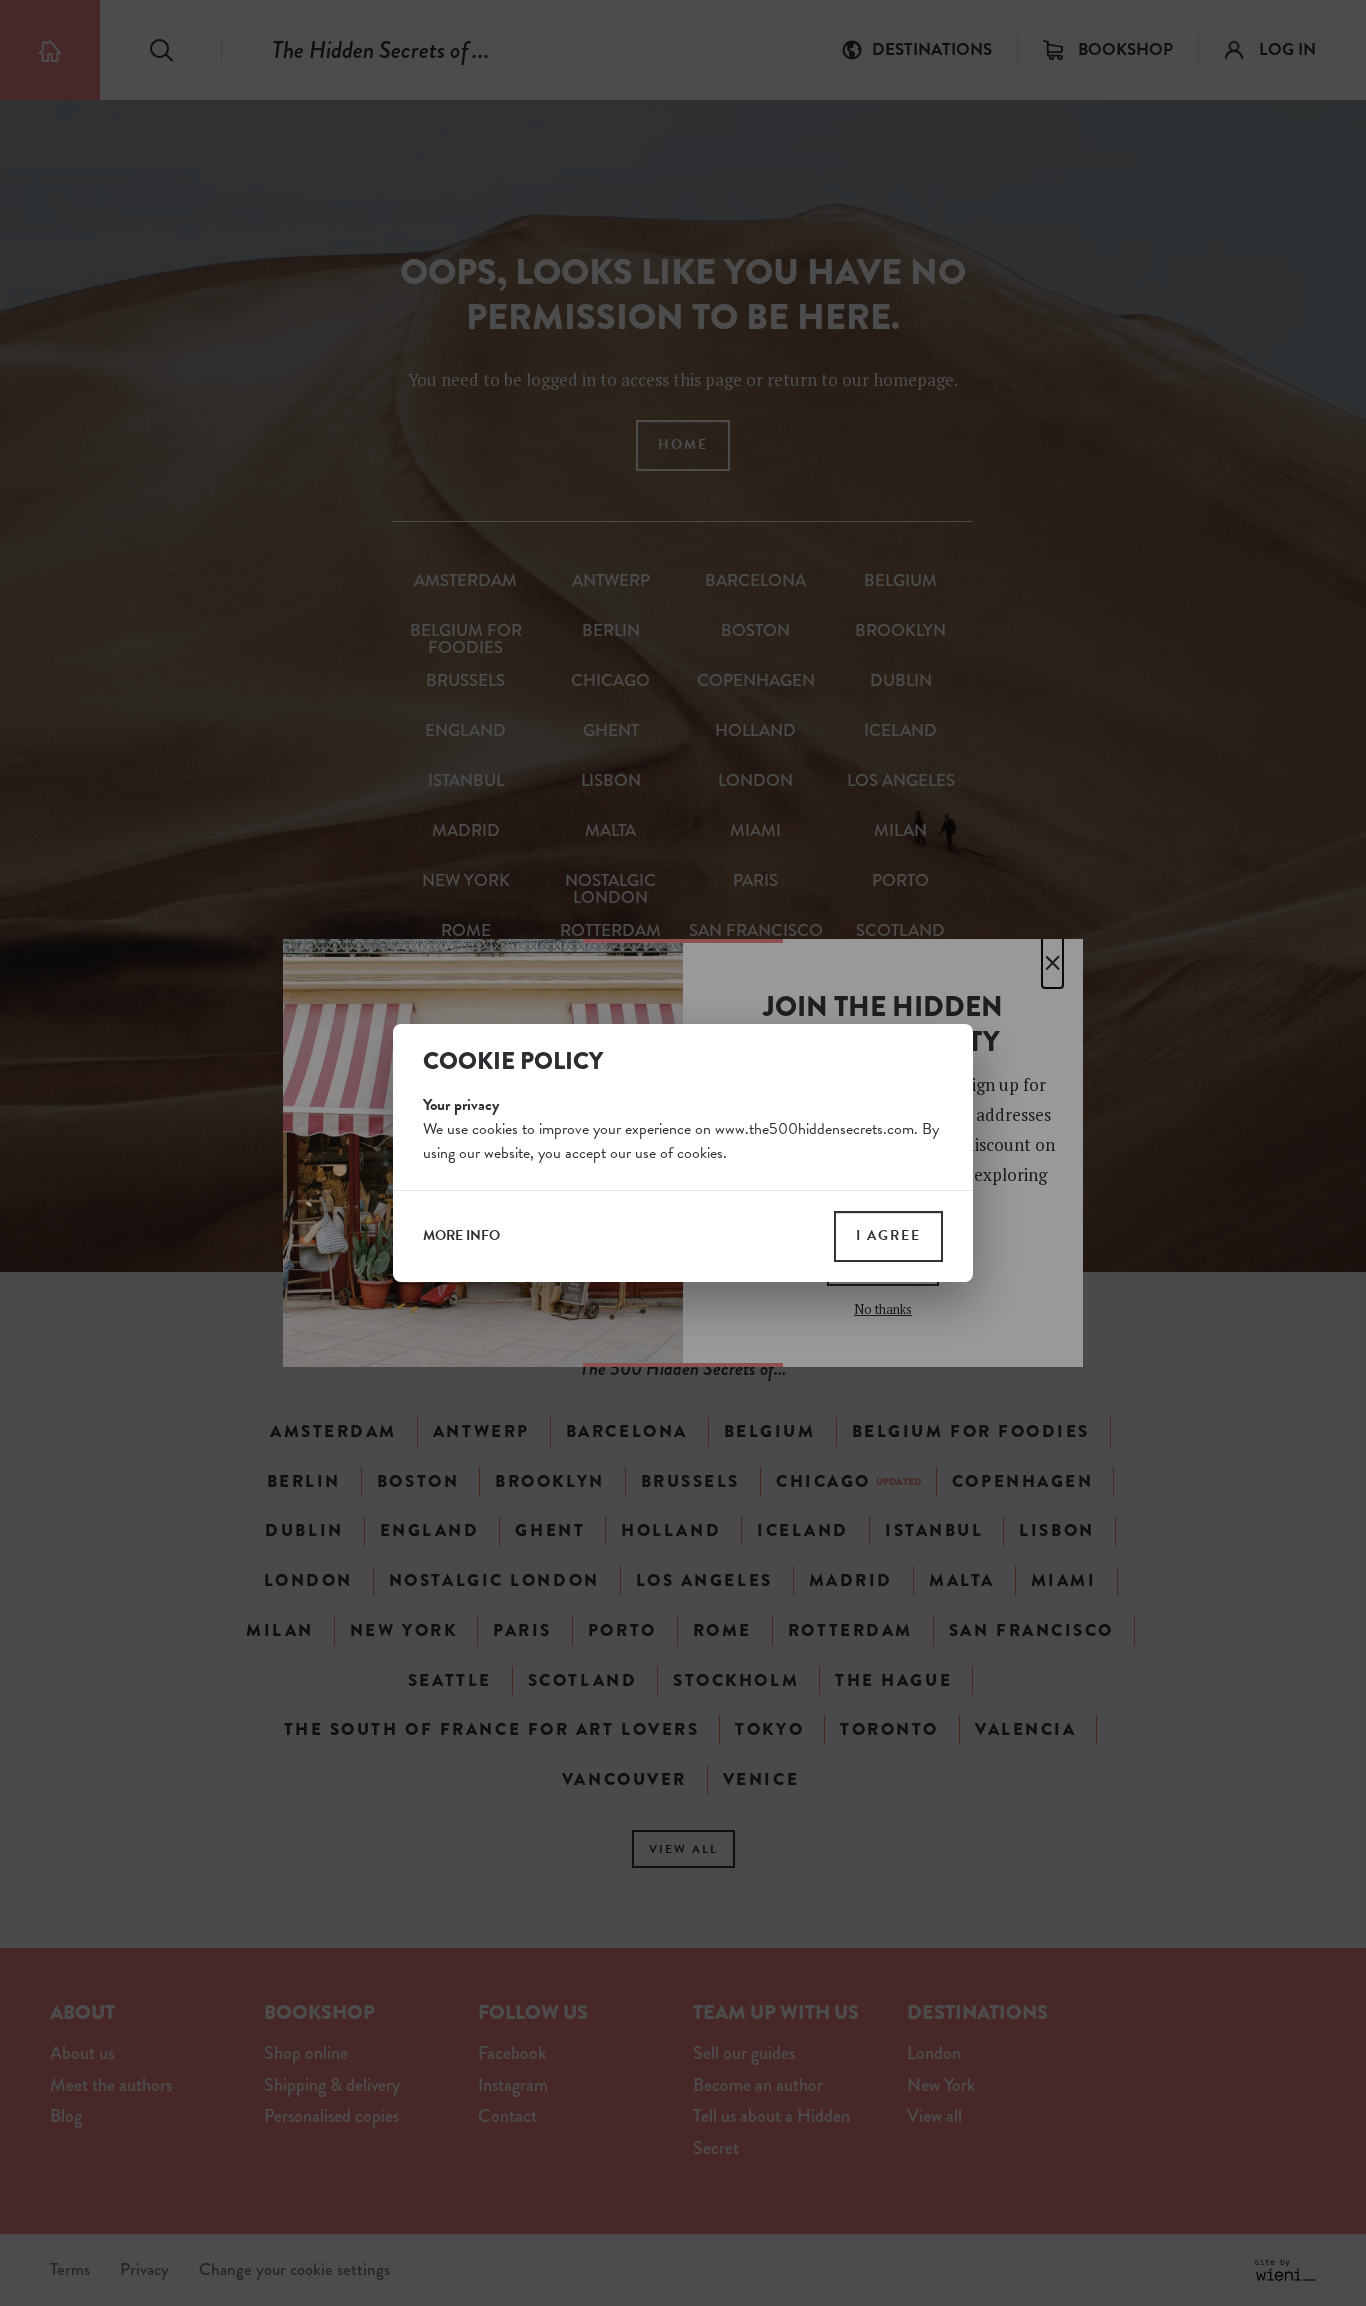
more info (461, 1236)
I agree (888, 1235)
